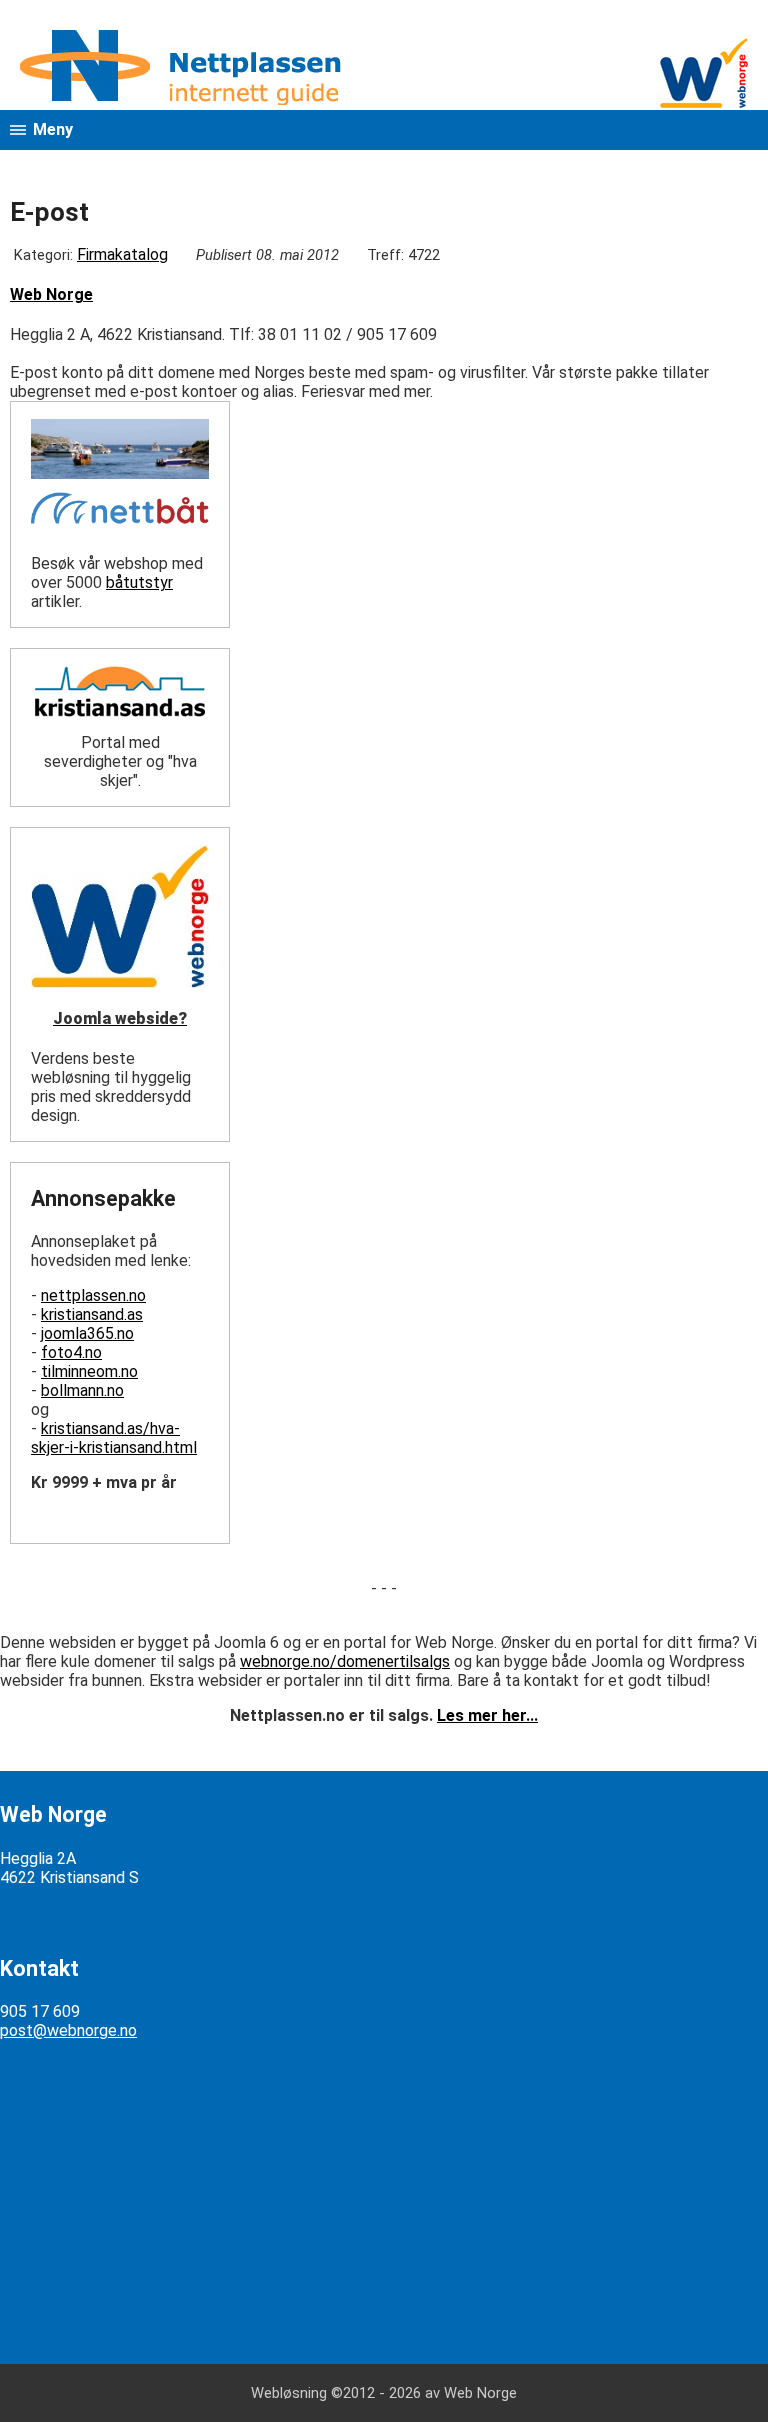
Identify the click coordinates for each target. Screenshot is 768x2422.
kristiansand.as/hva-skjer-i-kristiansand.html (114, 1438)
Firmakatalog (122, 254)
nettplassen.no (93, 1295)
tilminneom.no (89, 1371)
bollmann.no (82, 1390)
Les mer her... (487, 1715)
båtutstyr (139, 582)
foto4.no (71, 1352)
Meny (53, 129)
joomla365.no (87, 1333)
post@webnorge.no (68, 2030)
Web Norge (51, 294)
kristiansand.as (92, 1314)
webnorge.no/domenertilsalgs (345, 1661)
